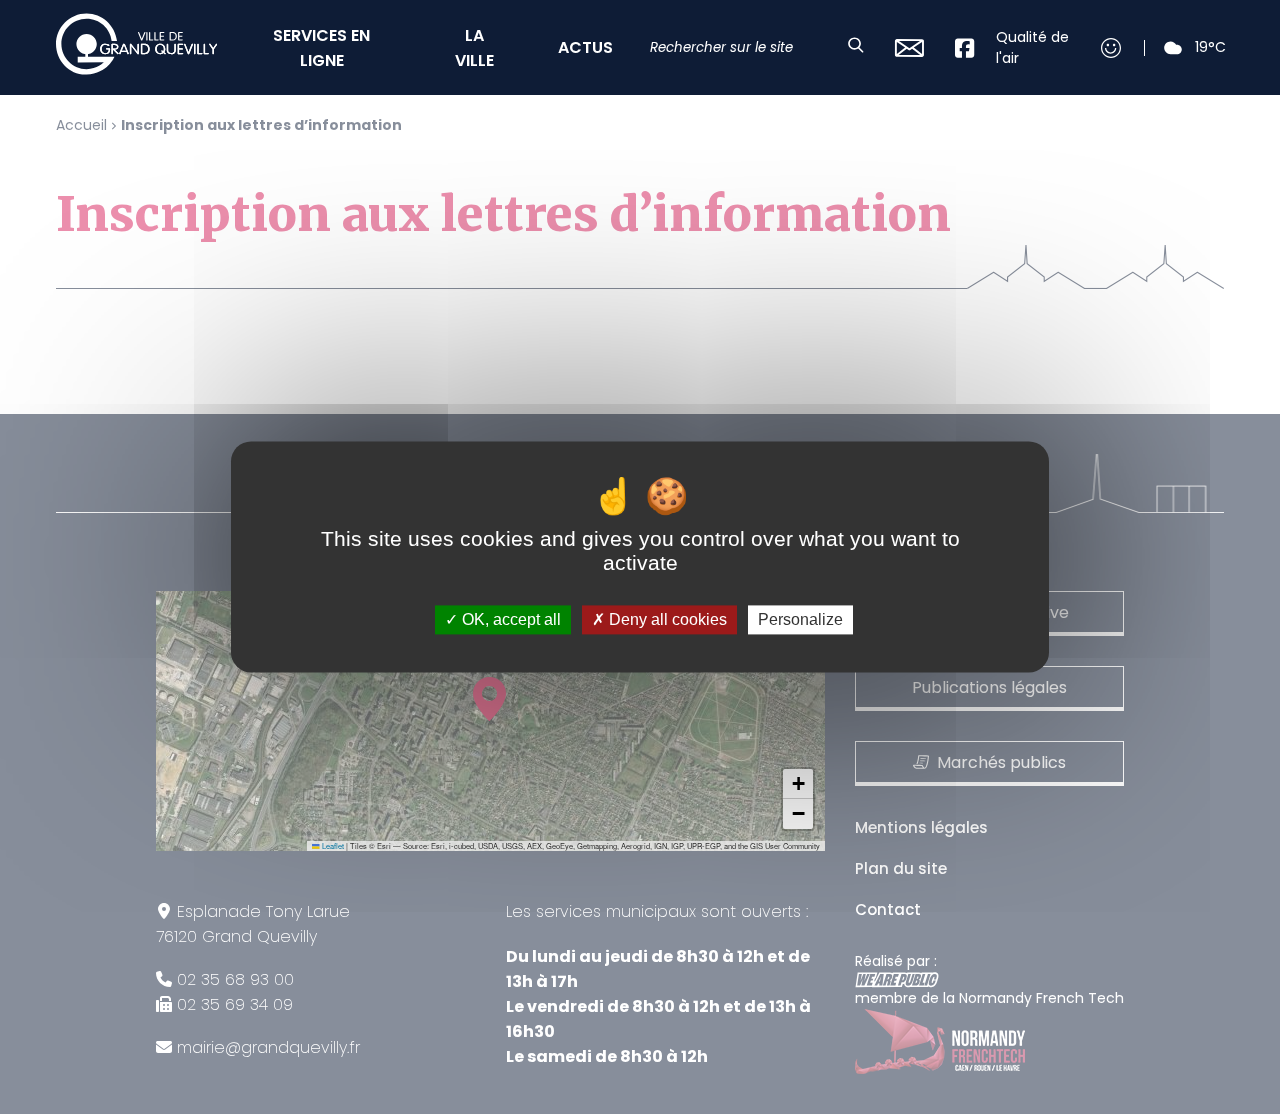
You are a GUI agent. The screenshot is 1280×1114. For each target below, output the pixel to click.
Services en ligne (321, 48)
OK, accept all (509, 619)
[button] (798, 784)
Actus (585, 47)
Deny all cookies (666, 619)
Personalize (800, 619)
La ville (474, 48)
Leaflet (332, 845)
